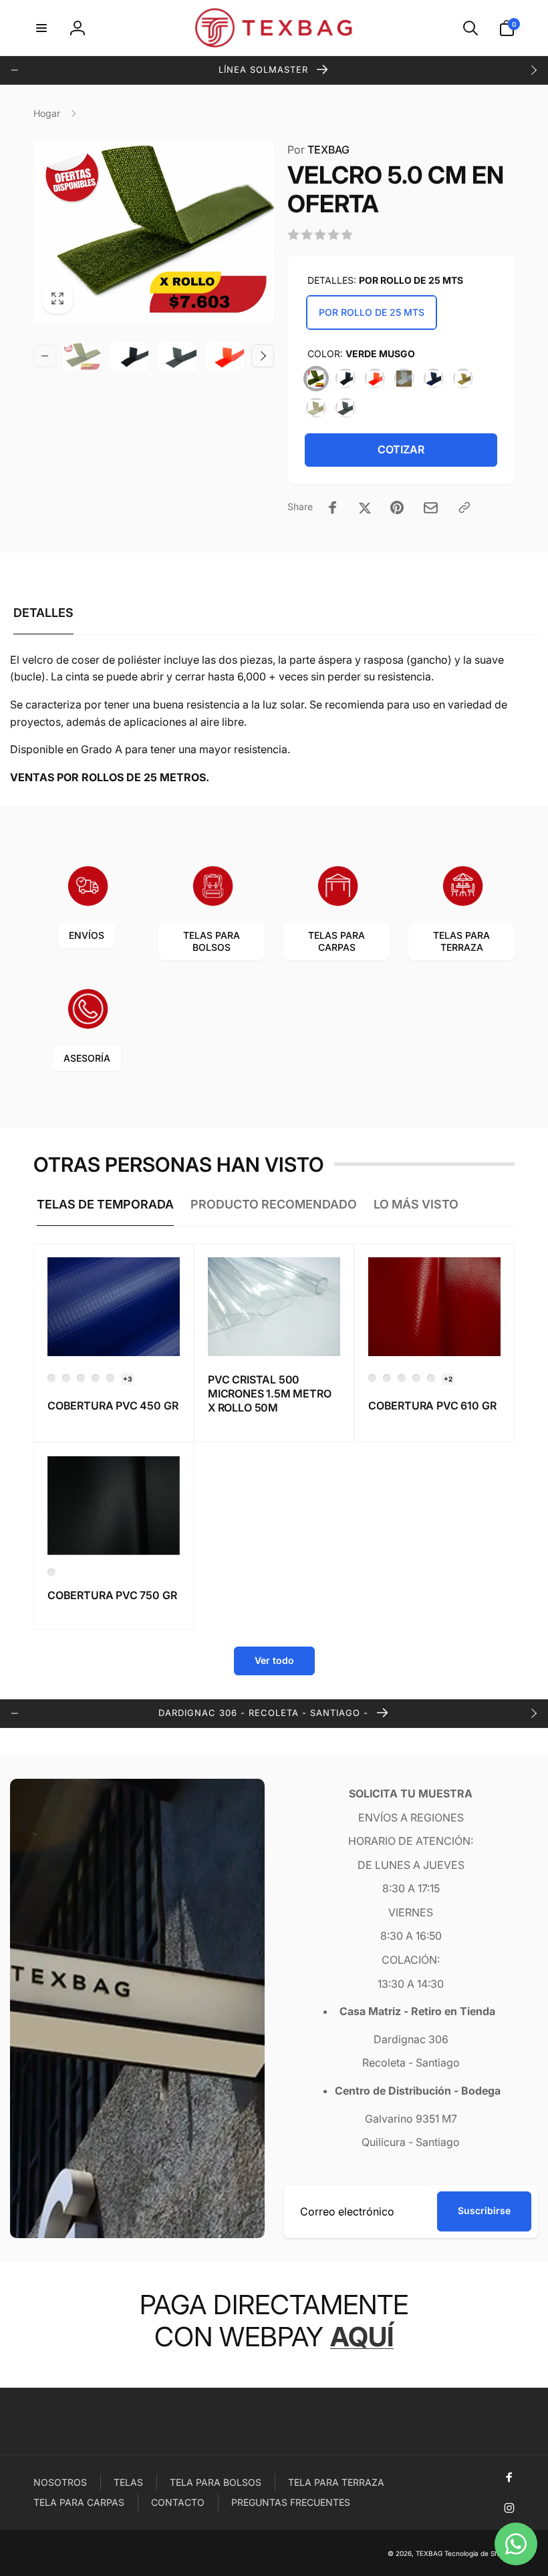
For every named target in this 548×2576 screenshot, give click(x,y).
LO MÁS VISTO (416, 1204)
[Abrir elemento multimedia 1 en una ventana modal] (154, 232)
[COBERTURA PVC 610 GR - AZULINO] (387, 1378)
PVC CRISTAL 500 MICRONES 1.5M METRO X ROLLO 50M (270, 1393)
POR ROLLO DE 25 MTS (372, 312)
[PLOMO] (346, 408)
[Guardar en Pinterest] (397, 507)
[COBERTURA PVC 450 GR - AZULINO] (51, 1378)
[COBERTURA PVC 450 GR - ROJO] (96, 1378)
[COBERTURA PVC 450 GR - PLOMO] (110, 1378)
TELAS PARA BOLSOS (212, 941)
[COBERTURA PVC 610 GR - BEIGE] (402, 1378)
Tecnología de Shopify (479, 2553)
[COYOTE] (463, 379)
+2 (448, 1379)
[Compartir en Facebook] (333, 507)
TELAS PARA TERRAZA (461, 941)
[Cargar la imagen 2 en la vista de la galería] (130, 357)
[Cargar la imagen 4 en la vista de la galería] (225, 357)
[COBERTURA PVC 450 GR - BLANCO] (66, 1378)
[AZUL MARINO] (434, 379)
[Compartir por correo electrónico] (431, 508)
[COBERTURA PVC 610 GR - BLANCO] (416, 1378)
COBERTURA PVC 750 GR (112, 1595)
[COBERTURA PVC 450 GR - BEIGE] (81, 1378)
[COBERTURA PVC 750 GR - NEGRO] (51, 1572)
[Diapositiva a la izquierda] (15, 70)
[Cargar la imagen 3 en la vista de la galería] (177, 357)
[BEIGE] (316, 408)
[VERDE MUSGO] (316, 379)
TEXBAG (318, 150)
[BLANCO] (404, 379)
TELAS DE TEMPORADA (105, 1204)
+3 (127, 1379)
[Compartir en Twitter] (365, 507)
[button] (41, 28)
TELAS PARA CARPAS (336, 941)
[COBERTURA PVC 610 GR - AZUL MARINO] (372, 1378)
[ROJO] (375, 379)
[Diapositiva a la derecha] (533, 70)
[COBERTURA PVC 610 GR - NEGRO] (431, 1378)
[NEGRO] (346, 379)
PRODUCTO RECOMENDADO (274, 1204)
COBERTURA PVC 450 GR (113, 1406)
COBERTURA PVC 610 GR (432, 1406)
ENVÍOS (87, 935)
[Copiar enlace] (464, 507)
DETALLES (43, 613)
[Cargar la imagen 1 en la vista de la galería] (82, 357)
